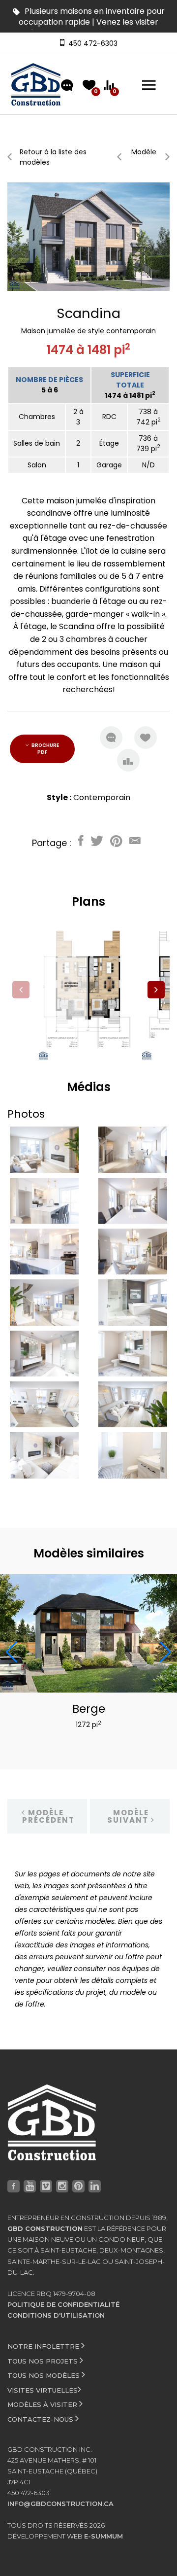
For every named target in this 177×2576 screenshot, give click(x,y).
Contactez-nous (41, 2419)
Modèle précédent (48, 1816)
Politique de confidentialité (63, 2304)
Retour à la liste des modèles (53, 157)
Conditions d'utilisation (56, 2315)
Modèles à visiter (43, 2404)
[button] (156, 990)
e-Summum (103, 2536)
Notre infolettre (44, 2346)
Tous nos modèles (44, 2375)
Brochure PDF (45, 749)
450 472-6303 (91, 43)
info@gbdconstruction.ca (60, 2504)
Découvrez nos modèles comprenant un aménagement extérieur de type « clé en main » (89, 22)
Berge (89, 1709)
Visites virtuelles (43, 2390)
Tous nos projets (44, 2361)
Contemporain (102, 797)
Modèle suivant (129, 1816)
